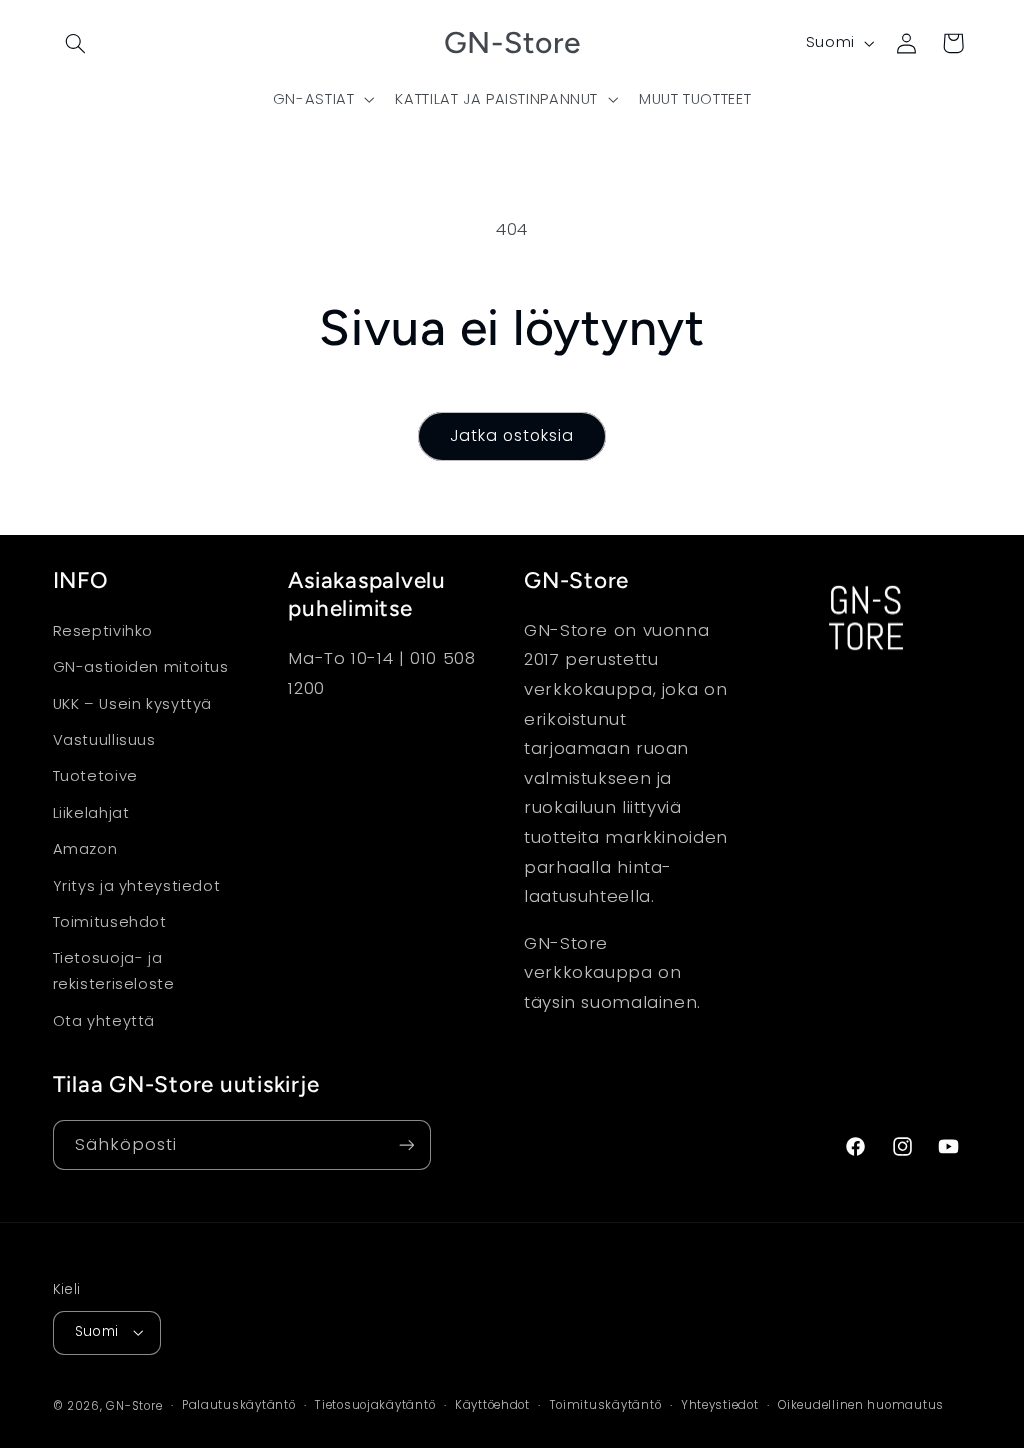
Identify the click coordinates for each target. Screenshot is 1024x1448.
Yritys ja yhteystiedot (137, 886)
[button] (76, 43)
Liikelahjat (91, 813)
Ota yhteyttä (104, 1021)
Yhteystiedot (720, 1405)
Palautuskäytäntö (239, 1405)
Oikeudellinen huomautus (861, 1405)
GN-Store (134, 1406)
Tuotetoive (95, 776)
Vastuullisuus (104, 740)
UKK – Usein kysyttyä (133, 704)
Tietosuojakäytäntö (375, 1405)
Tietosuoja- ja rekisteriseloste (114, 971)
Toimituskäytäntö (606, 1405)
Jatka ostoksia (512, 435)
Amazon (85, 849)
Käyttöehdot (492, 1405)
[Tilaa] (406, 1144)
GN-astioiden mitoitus (141, 667)
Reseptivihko (103, 631)
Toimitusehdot (110, 922)
